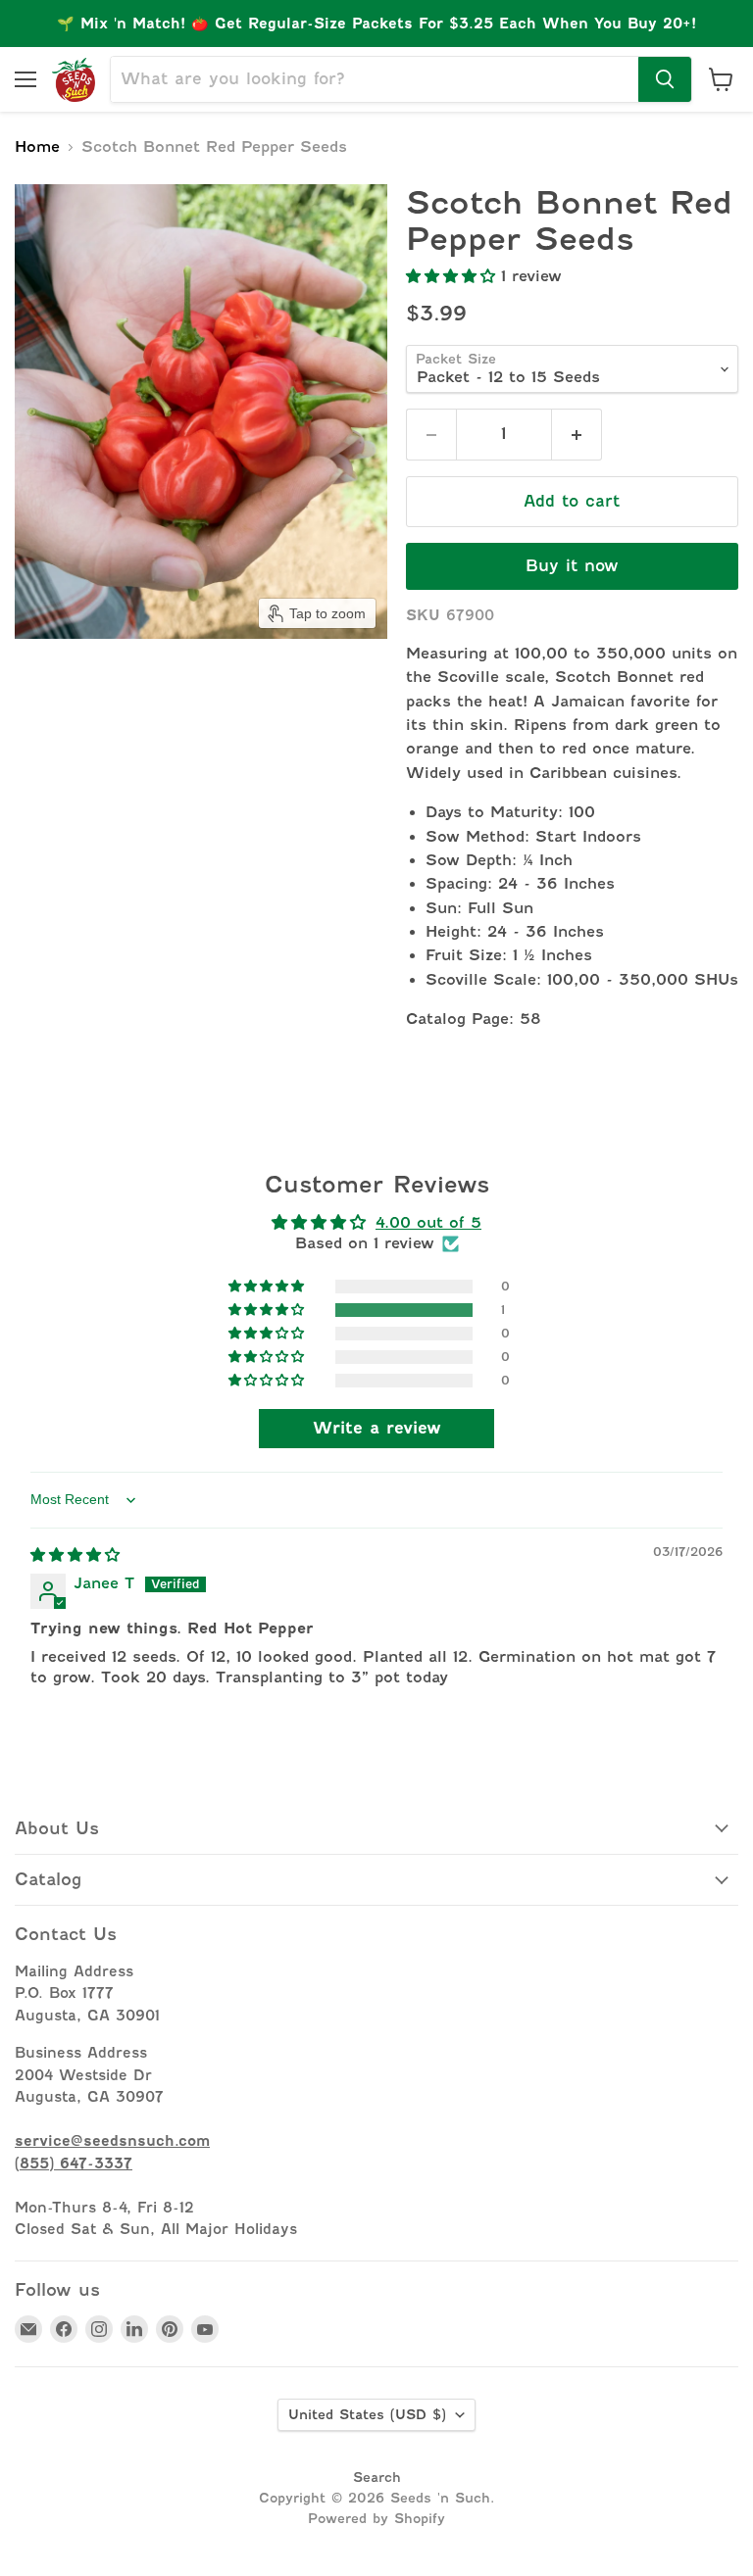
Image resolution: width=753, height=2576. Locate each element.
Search (377, 2477)
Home (37, 147)
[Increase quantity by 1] (577, 434)
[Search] (665, 79)
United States (367, 2414)
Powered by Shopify (376, 2518)
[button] (453, 276)
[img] (75, 1555)
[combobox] (375, 79)
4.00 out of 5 (428, 1223)
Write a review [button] (377, 1428)
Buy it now (572, 566)
